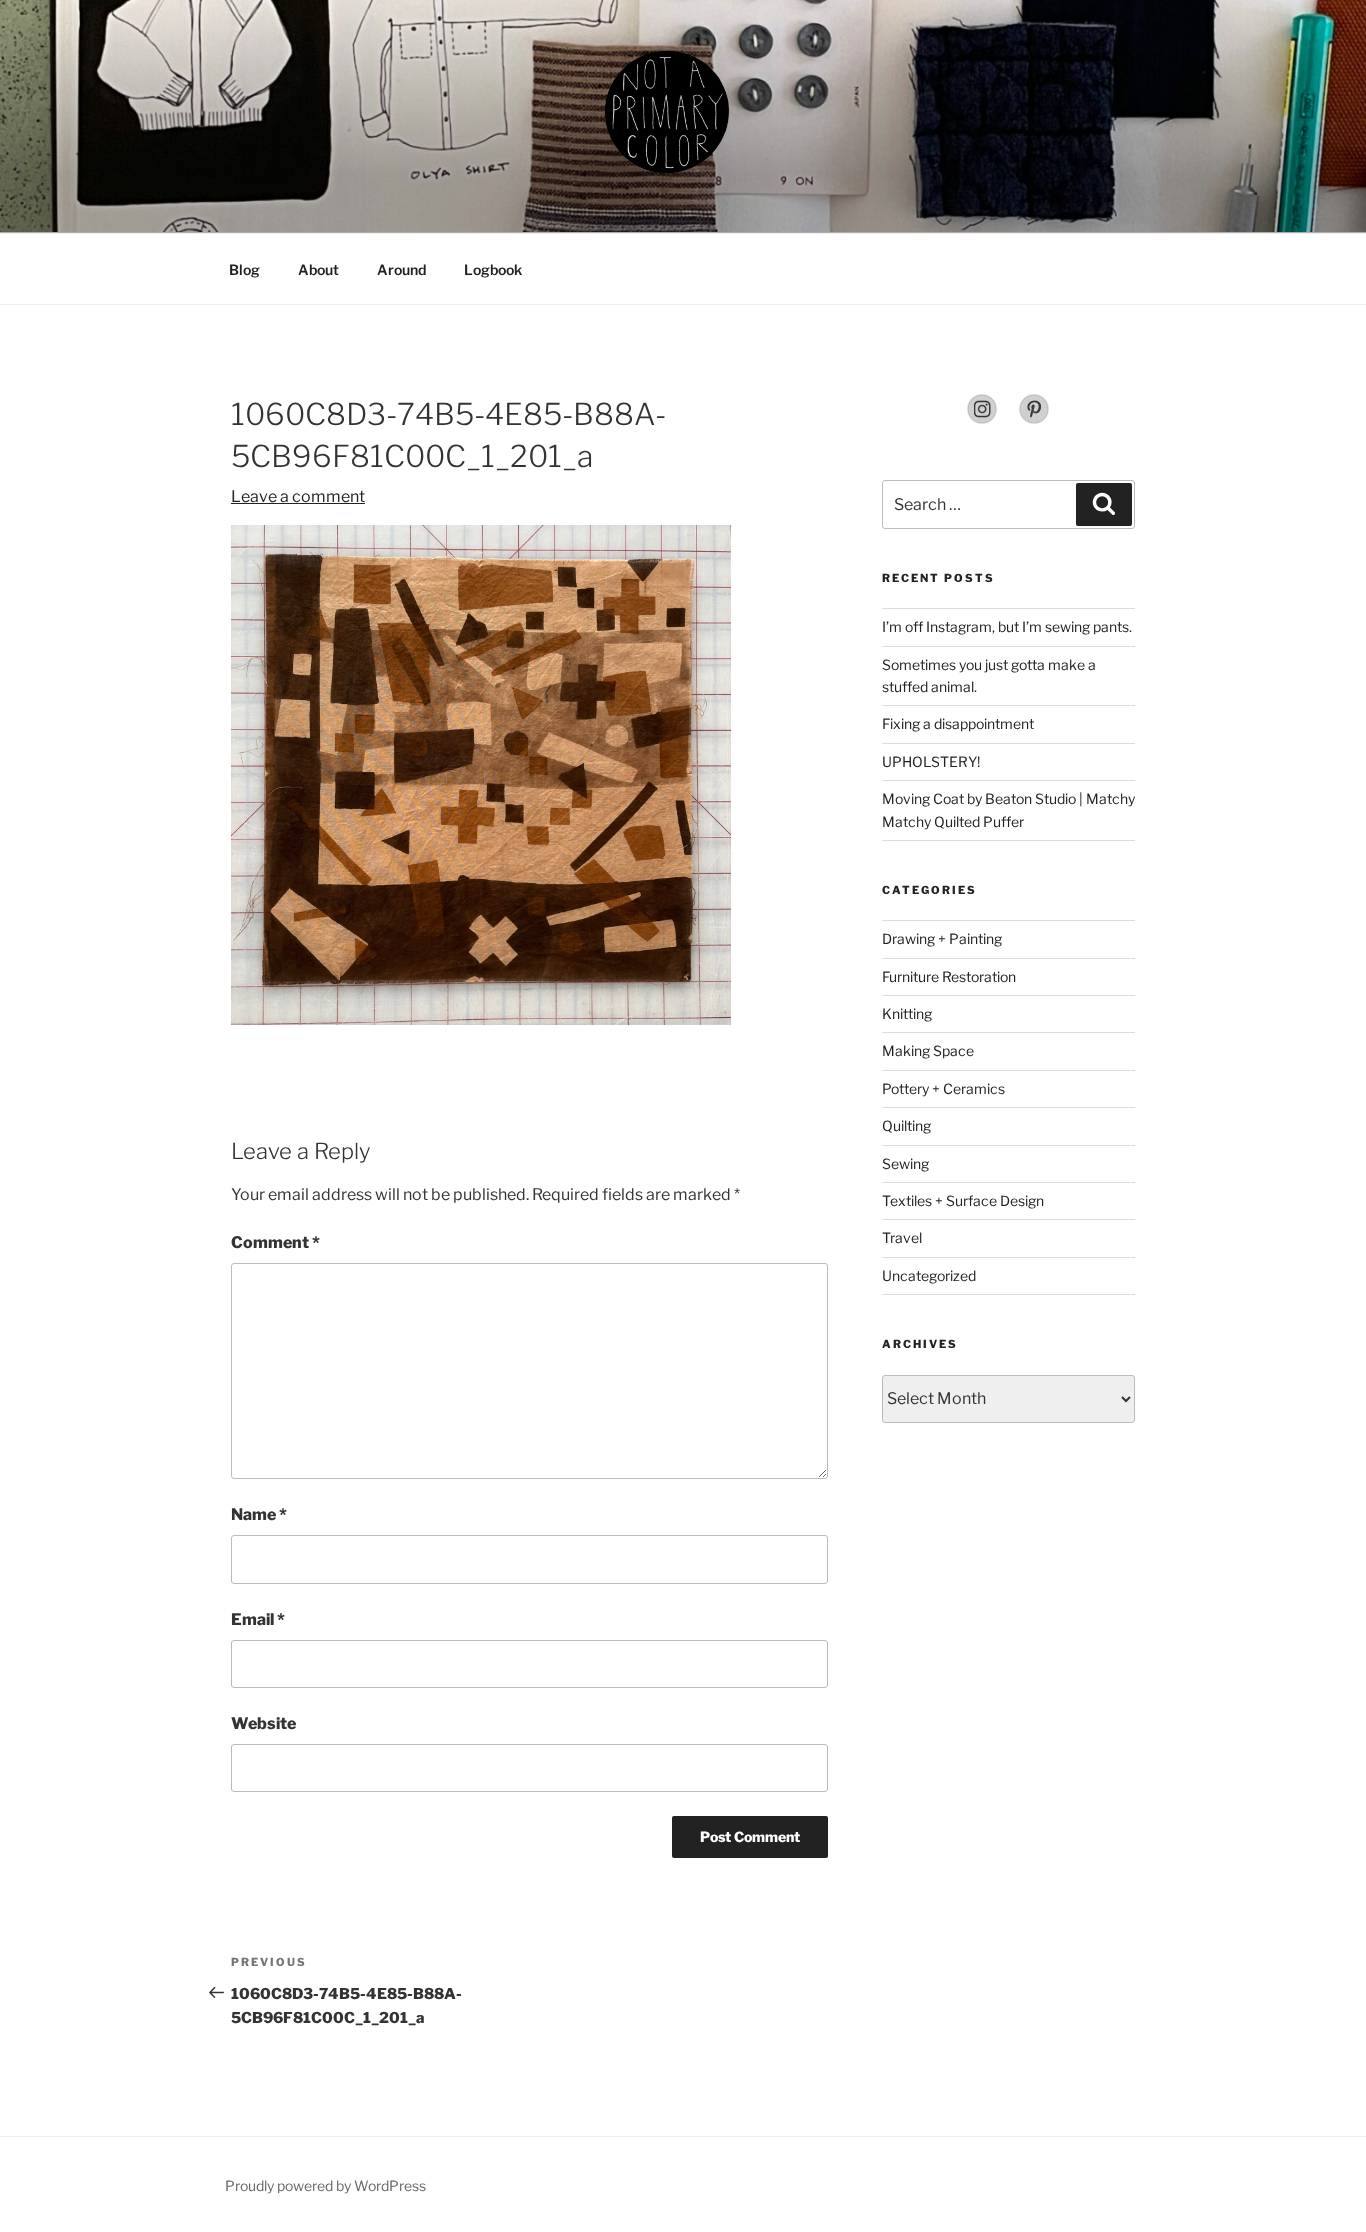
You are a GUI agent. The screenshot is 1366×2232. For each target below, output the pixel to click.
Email (258, 1619)
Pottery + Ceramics (943, 1088)
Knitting (907, 1013)
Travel (902, 1237)
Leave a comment (298, 496)
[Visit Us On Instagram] (982, 419)
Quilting (906, 1125)
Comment (275, 1242)
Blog (244, 269)
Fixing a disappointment (958, 723)
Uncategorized (929, 1275)
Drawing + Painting (942, 938)
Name (259, 1514)
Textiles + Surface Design (963, 1200)
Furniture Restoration (949, 976)
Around (401, 269)
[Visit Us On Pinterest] (1034, 419)
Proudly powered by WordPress (325, 2185)
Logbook (493, 269)
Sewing (905, 1163)
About (318, 269)
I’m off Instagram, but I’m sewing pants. (1007, 626)
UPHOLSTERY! (931, 761)
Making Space (928, 1050)
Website (263, 1723)
